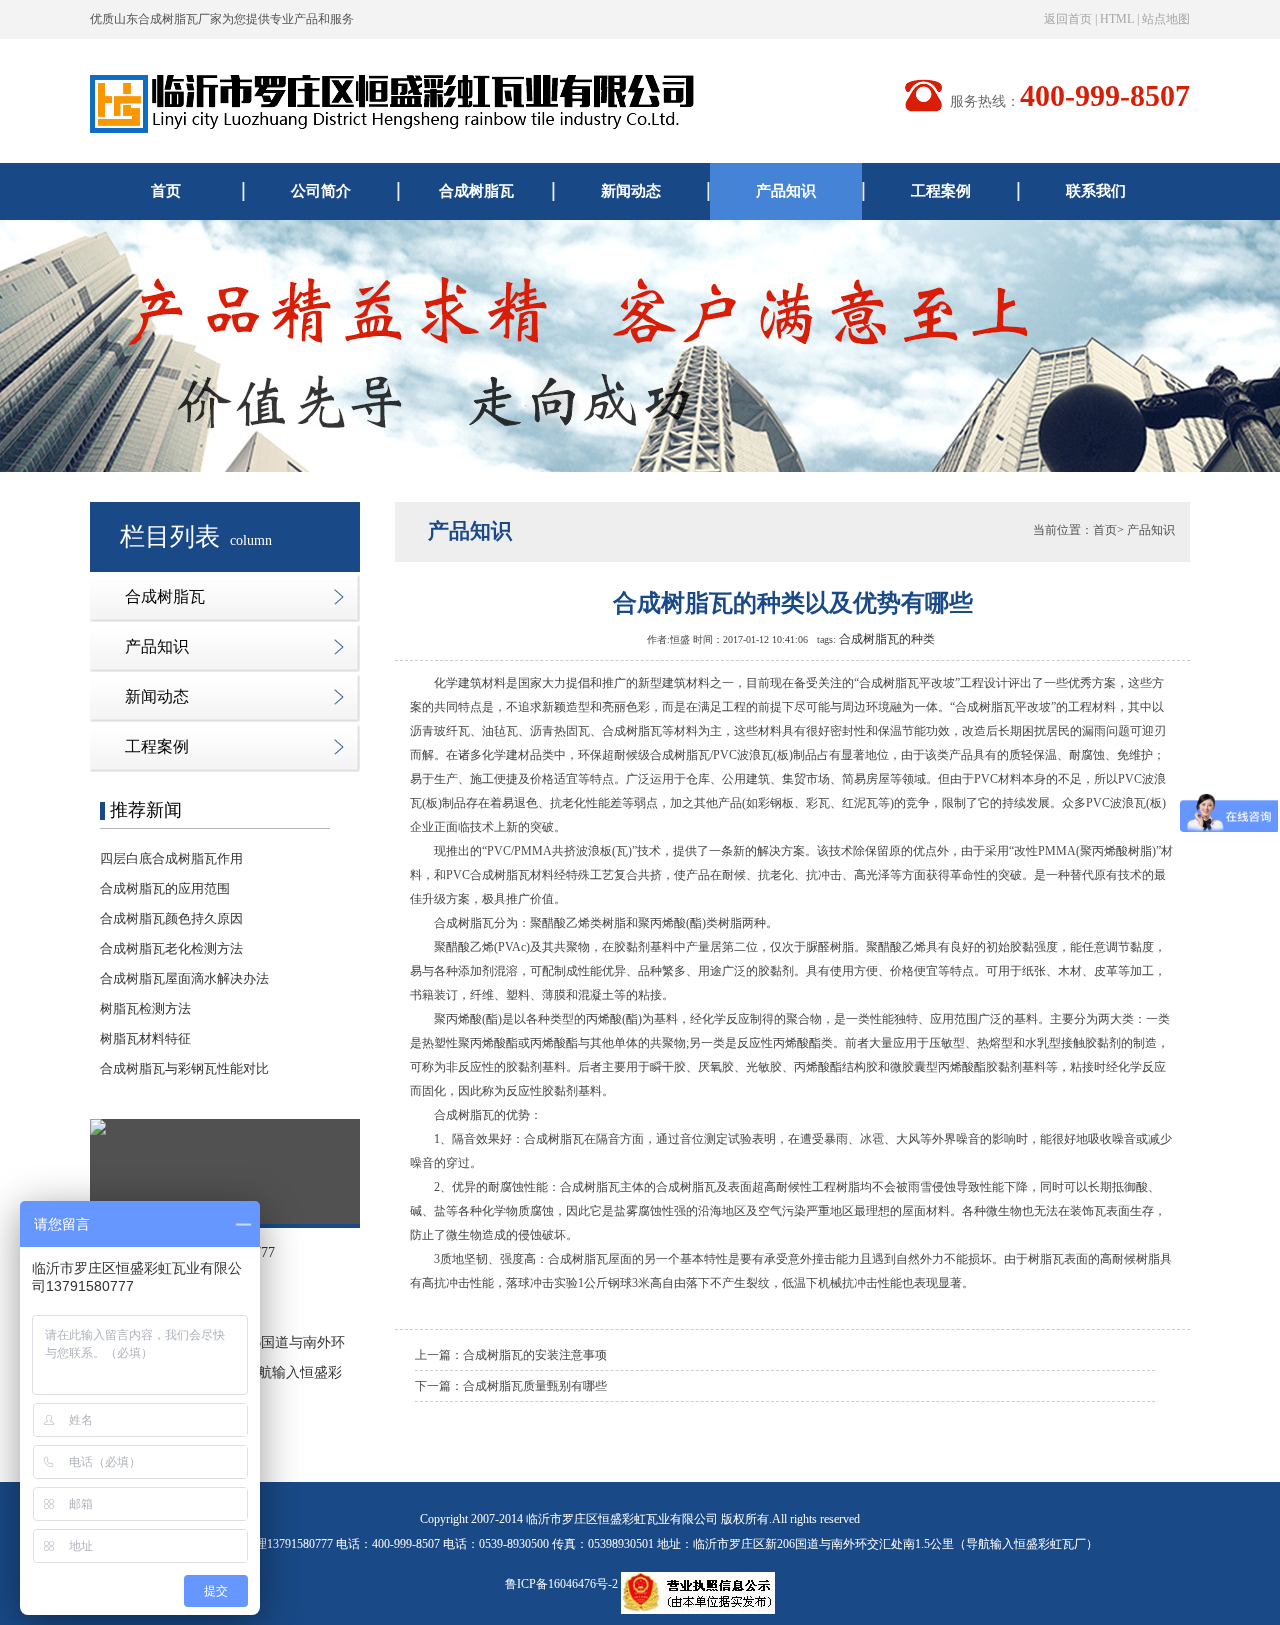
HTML (1117, 19)
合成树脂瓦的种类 (887, 639)
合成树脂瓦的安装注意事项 (535, 1355)
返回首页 (1068, 19)
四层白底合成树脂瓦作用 (171, 858)
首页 (166, 191)
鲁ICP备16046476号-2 (561, 1584)
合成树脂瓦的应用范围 (165, 888)
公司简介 (321, 191)
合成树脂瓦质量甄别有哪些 (535, 1386)
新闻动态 (631, 191)
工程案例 (941, 191)
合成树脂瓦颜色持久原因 (171, 918)
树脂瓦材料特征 (145, 1038)
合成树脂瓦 (476, 191)
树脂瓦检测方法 (145, 1008)
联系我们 (1096, 191)
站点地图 (1166, 19)
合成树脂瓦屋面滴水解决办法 (184, 978)
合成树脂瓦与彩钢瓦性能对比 (184, 1068)
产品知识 (786, 191)
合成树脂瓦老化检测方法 (171, 948)
